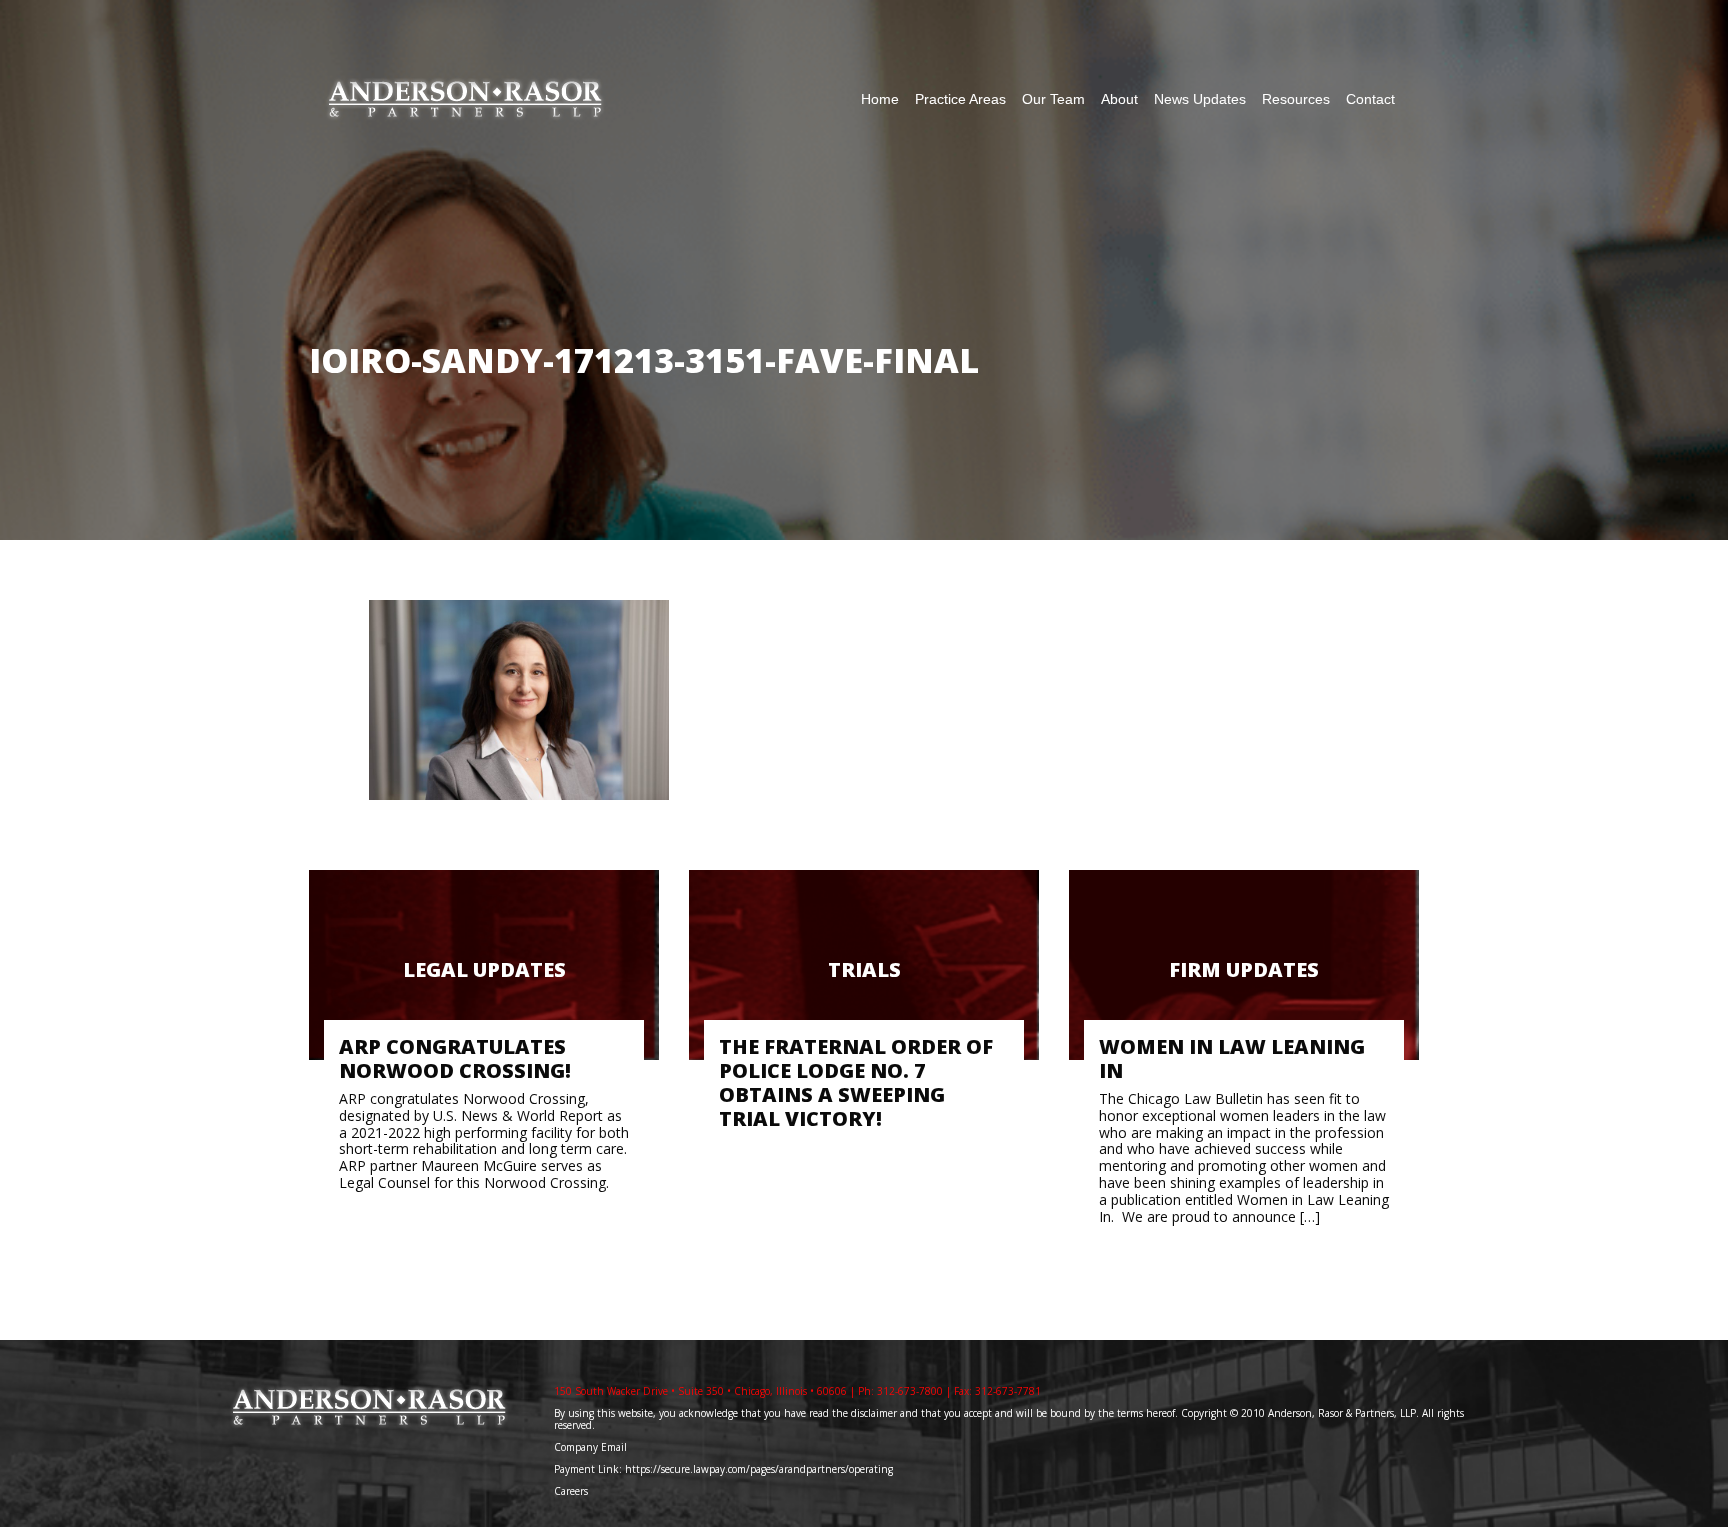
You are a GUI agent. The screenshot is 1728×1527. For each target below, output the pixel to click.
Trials (864, 970)
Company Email (590, 1447)
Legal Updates (484, 970)
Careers (572, 1491)
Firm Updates (1244, 970)
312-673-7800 (910, 1391)
